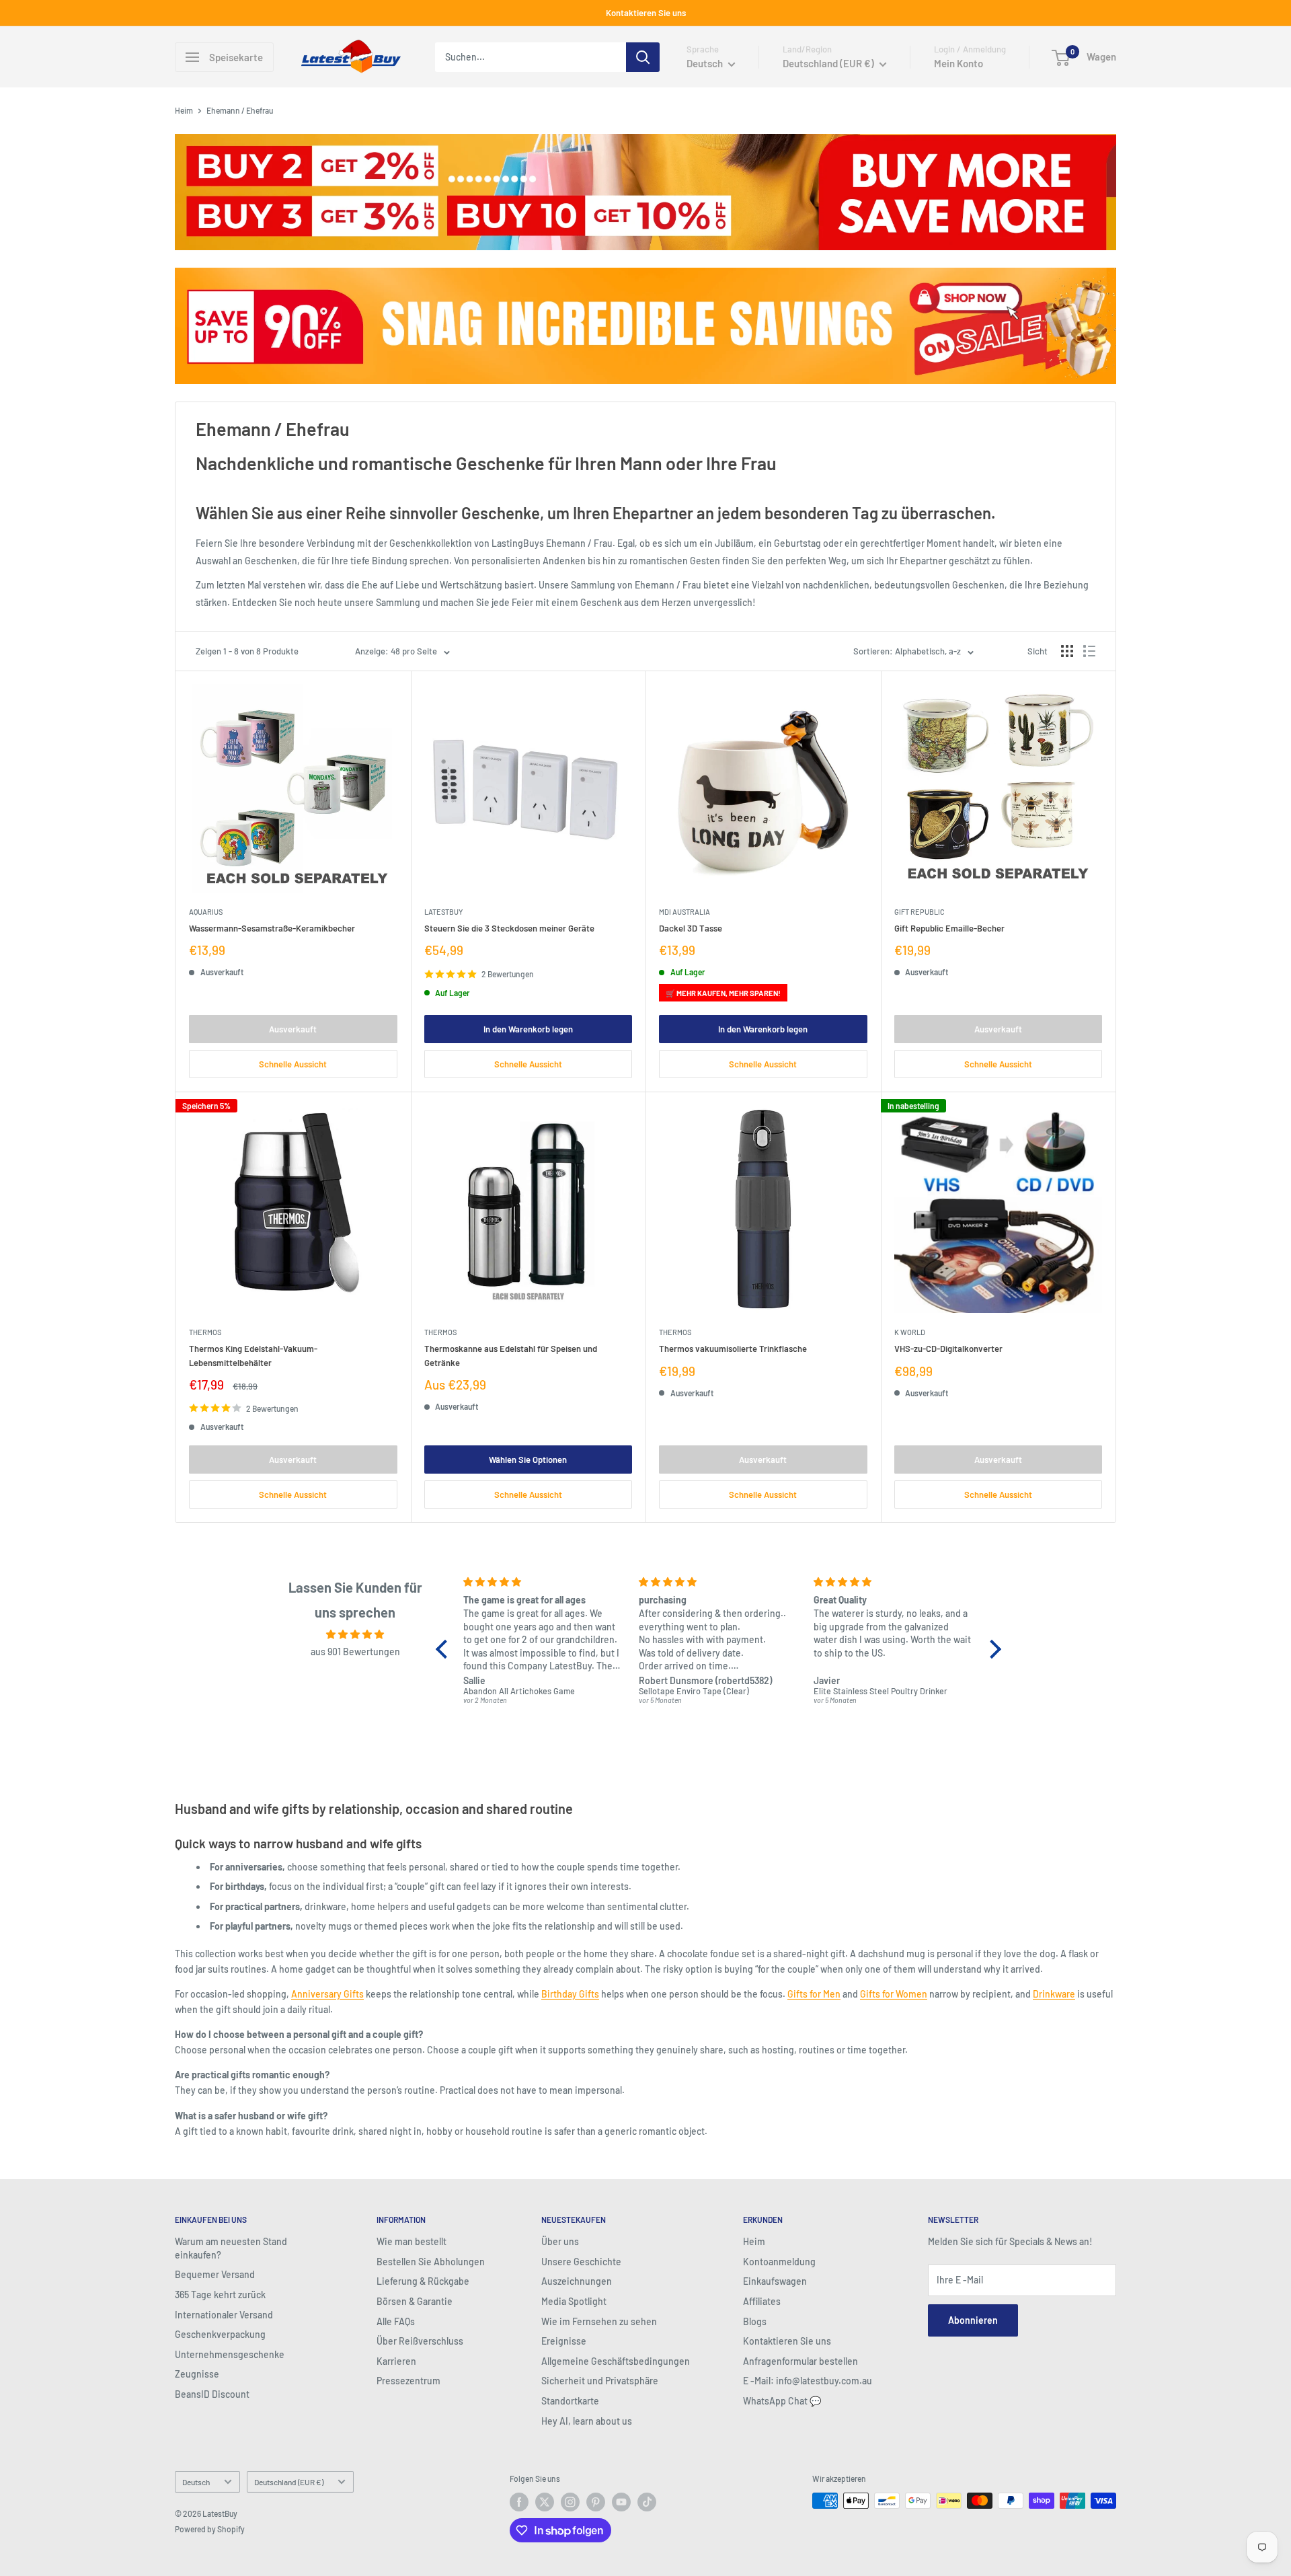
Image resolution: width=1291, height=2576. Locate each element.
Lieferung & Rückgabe (423, 2281)
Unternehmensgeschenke (230, 2354)
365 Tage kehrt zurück (220, 2295)
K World (910, 1332)
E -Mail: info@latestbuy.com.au (808, 2381)
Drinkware (1054, 1994)
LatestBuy (443, 912)
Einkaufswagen (775, 2281)
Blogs (755, 2321)
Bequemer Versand (215, 2274)
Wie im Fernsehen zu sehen (599, 2321)
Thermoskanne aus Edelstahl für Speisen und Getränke (511, 1355)
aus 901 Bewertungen (355, 1652)
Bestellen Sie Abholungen (431, 2262)
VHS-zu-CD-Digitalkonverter (948, 1349)
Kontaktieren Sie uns (646, 13)
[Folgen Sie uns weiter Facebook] (519, 2502)
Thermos (205, 1332)
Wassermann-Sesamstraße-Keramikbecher (272, 928)
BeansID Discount (212, 2394)
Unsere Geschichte (581, 2262)
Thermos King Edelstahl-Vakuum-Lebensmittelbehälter (253, 1355)
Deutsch (196, 2482)
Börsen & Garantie (415, 2301)
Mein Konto (959, 63)
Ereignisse (564, 2341)
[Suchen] (643, 57)
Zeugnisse (197, 2374)
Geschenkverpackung (220, 2334)
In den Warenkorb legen (528, 1029)
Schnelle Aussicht (293, 1064)
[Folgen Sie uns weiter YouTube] (621, 2502)
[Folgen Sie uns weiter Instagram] (570, 2502)
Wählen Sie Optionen (528, 1460)
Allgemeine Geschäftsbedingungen (616, 2361)
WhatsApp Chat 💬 (782, 2401)
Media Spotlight (574, 2301)
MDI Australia (684, 912)
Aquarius (206, 912)
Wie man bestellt (412, 2241)
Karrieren (396, 2361)
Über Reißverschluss (420, 2341)
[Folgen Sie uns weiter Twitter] (545, 2502)
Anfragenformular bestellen (800, 2361)
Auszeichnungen (577, 2281)
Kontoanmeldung (779, 2262)
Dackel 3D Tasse (691, 928)
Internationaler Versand (224, 2315)
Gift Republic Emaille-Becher (949, 928)
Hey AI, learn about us (587, 2421)
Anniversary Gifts (327, 1994)
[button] (445, 1649)
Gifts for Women (894, 1994)
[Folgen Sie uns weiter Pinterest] (596, 2502)
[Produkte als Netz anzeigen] (1067, 651)
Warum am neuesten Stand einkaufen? (231, 2248)
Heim (184, 110)
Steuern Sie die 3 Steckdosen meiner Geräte (509, 928)
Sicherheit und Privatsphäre (600, 2381)
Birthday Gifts (570, 1994)
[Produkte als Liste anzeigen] (1089, 651)
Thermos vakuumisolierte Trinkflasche (733, 1349)
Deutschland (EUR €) (289, 2482)
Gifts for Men (814, 1994)
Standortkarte (570, 2401)
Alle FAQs (396, 2321)
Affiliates (762, 2301)
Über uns (560, 2241)
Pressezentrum (408, 2381)
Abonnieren (973, 2320)
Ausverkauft (293, 1029)
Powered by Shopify (210, 2529)
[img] (355, 1634)
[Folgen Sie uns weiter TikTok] (647, 2502)
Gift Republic (920, 912)
